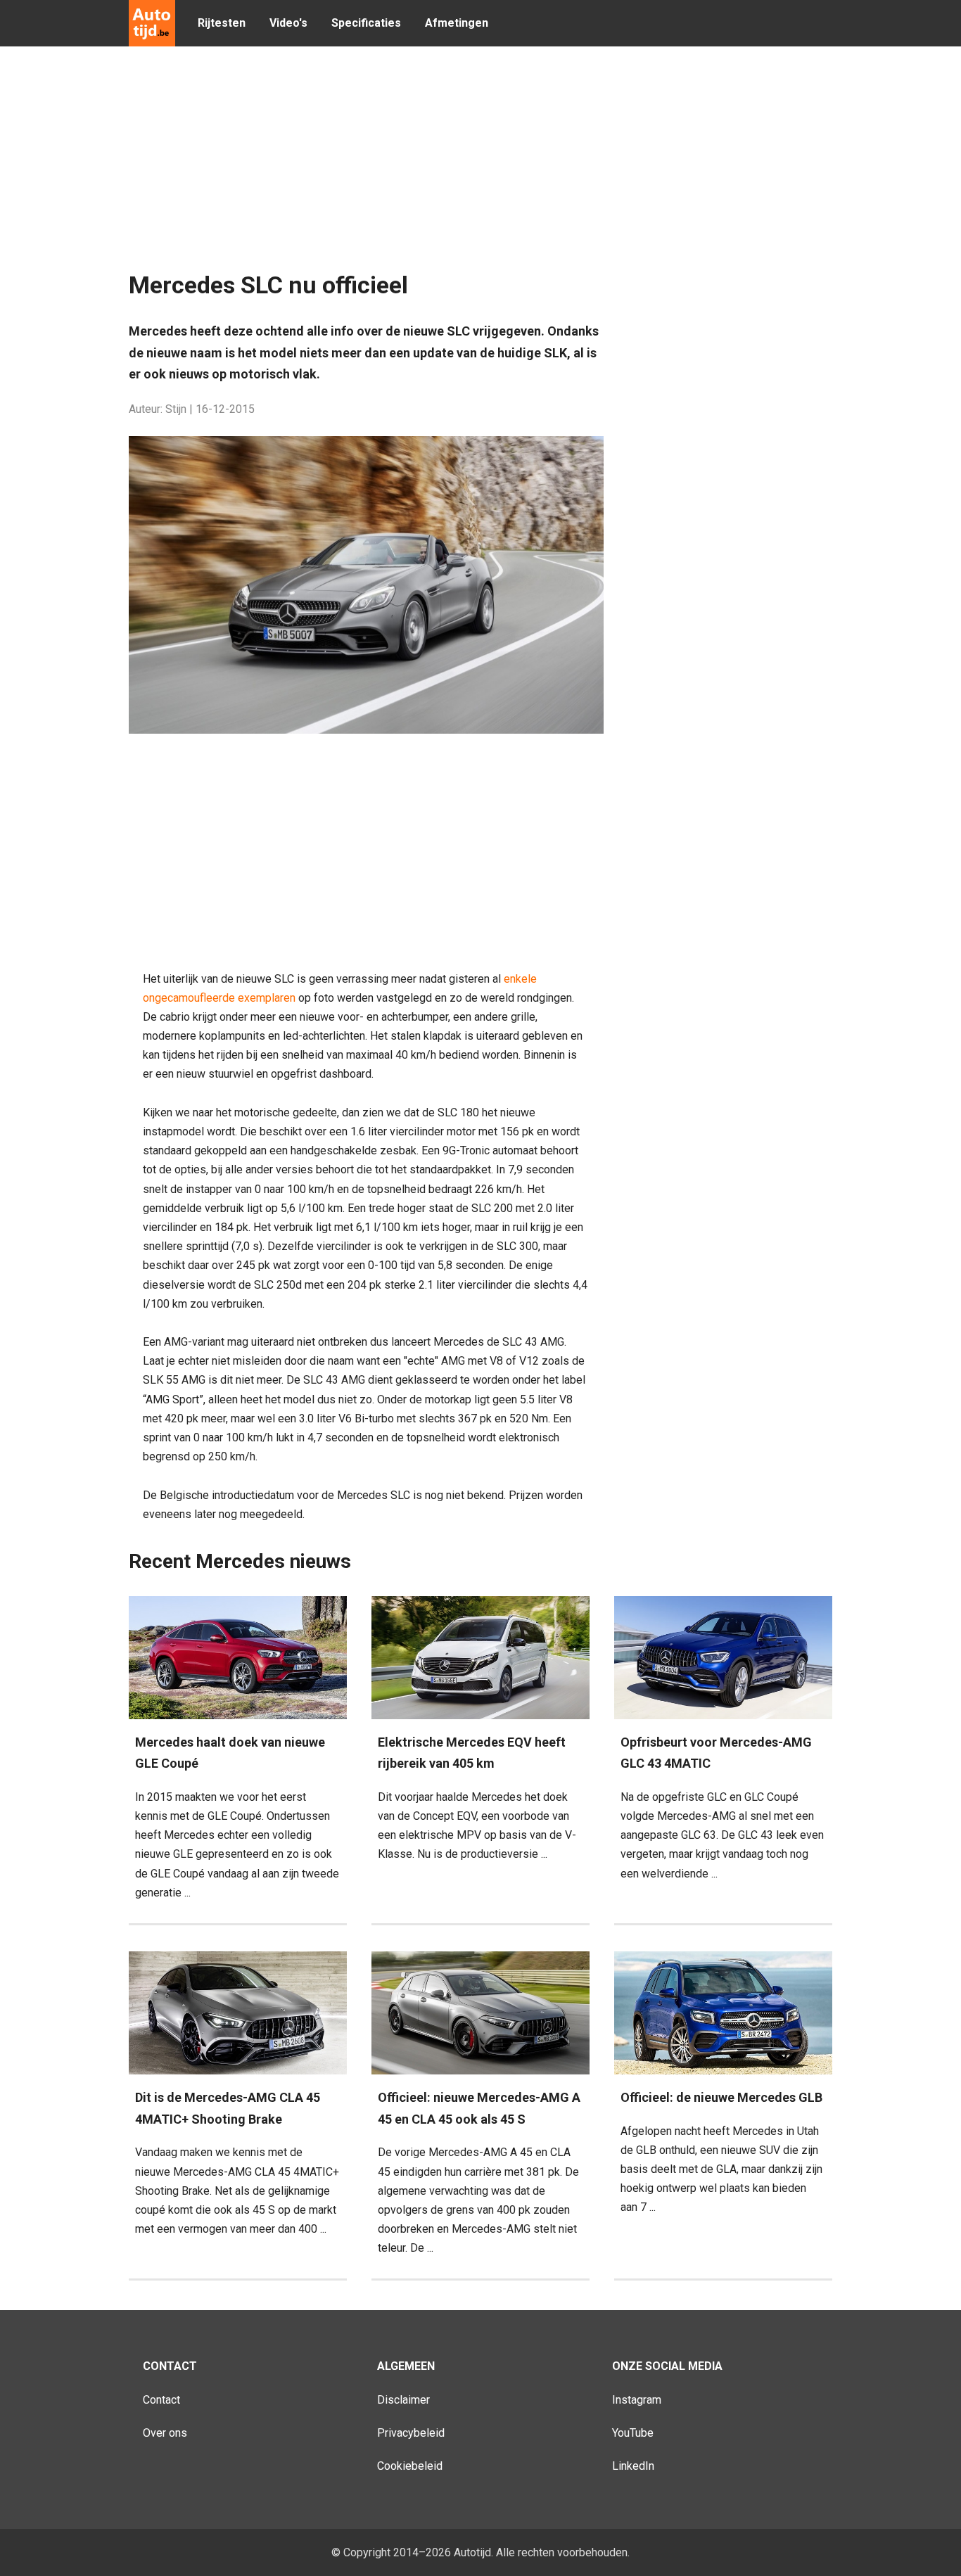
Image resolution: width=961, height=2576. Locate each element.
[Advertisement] (470, 162)
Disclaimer (403, 2400)
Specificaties (366, 23)
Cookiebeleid (410, 2466)
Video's (288, 23)
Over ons (165, 2433)
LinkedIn (633, 2466)
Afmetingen (457, 23)
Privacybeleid (411, 2433)
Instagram (637, 2400)
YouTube (633, 2433)
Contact (161, 2400)
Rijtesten (222, 23)
